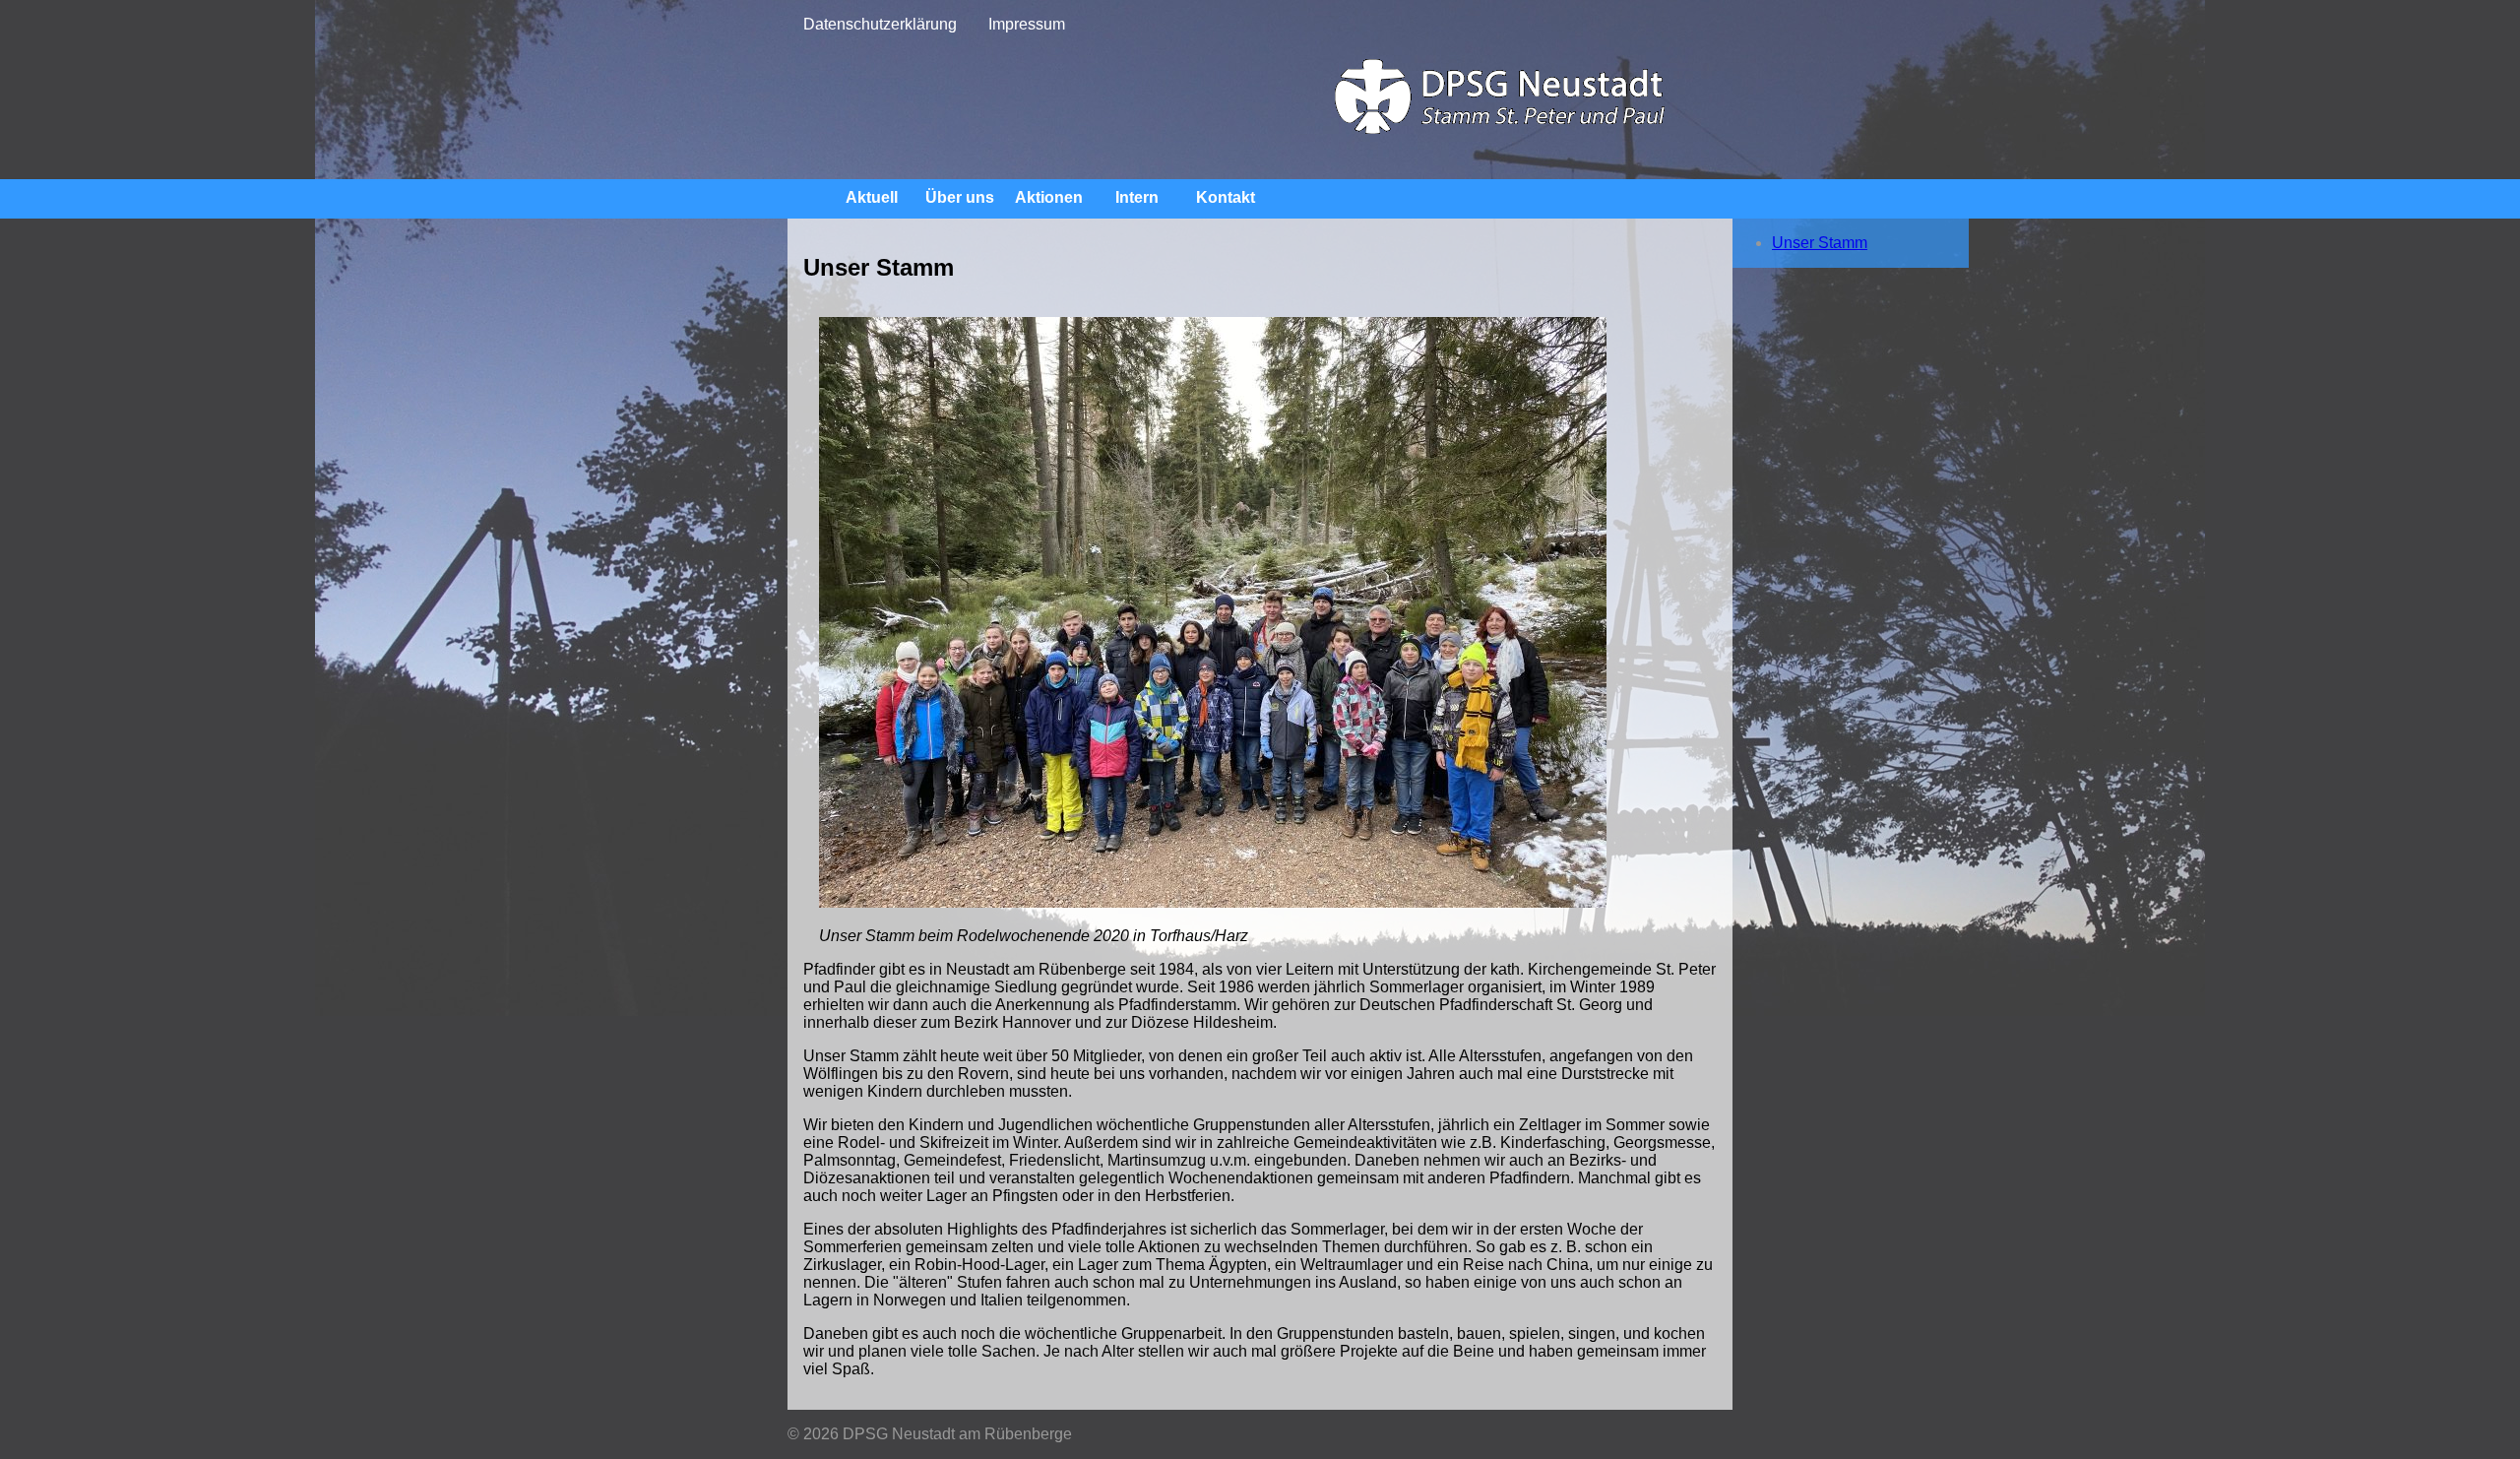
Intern (1137, 197)
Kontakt (1226, 197)
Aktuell (872, 197)
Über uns (960, 197)
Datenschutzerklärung (880, 24)
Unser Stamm (1820, 243)
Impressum (1027, 24)
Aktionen (1049, 197)
